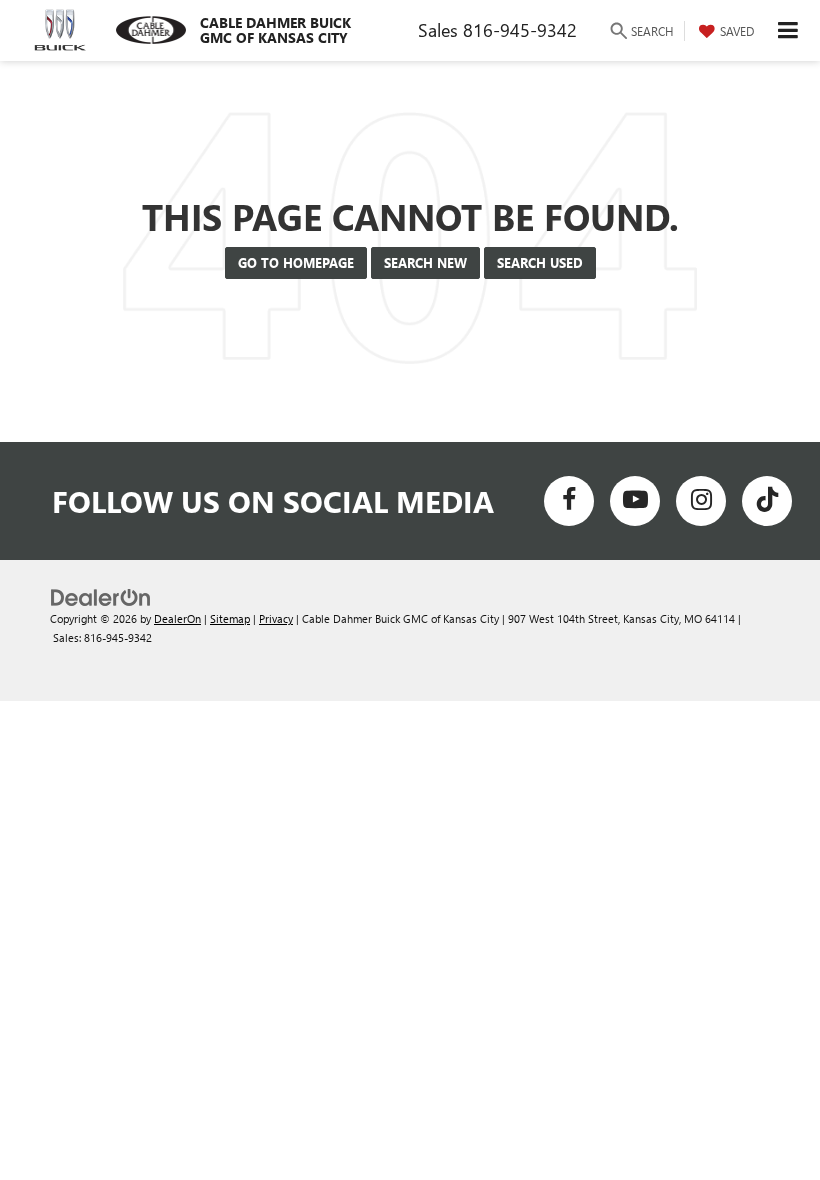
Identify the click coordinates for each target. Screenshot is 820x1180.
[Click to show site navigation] (788, 30)
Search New (425, 262)
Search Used (540, 262)
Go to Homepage (296, 262)
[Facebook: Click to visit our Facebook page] (569, 501)
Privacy (276, 618)
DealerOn (177, 618)
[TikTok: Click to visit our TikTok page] (767, 501)
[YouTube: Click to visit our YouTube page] (635, 501)
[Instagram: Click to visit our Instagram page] (701, 501)
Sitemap (230, 618)
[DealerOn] (101, 595)
